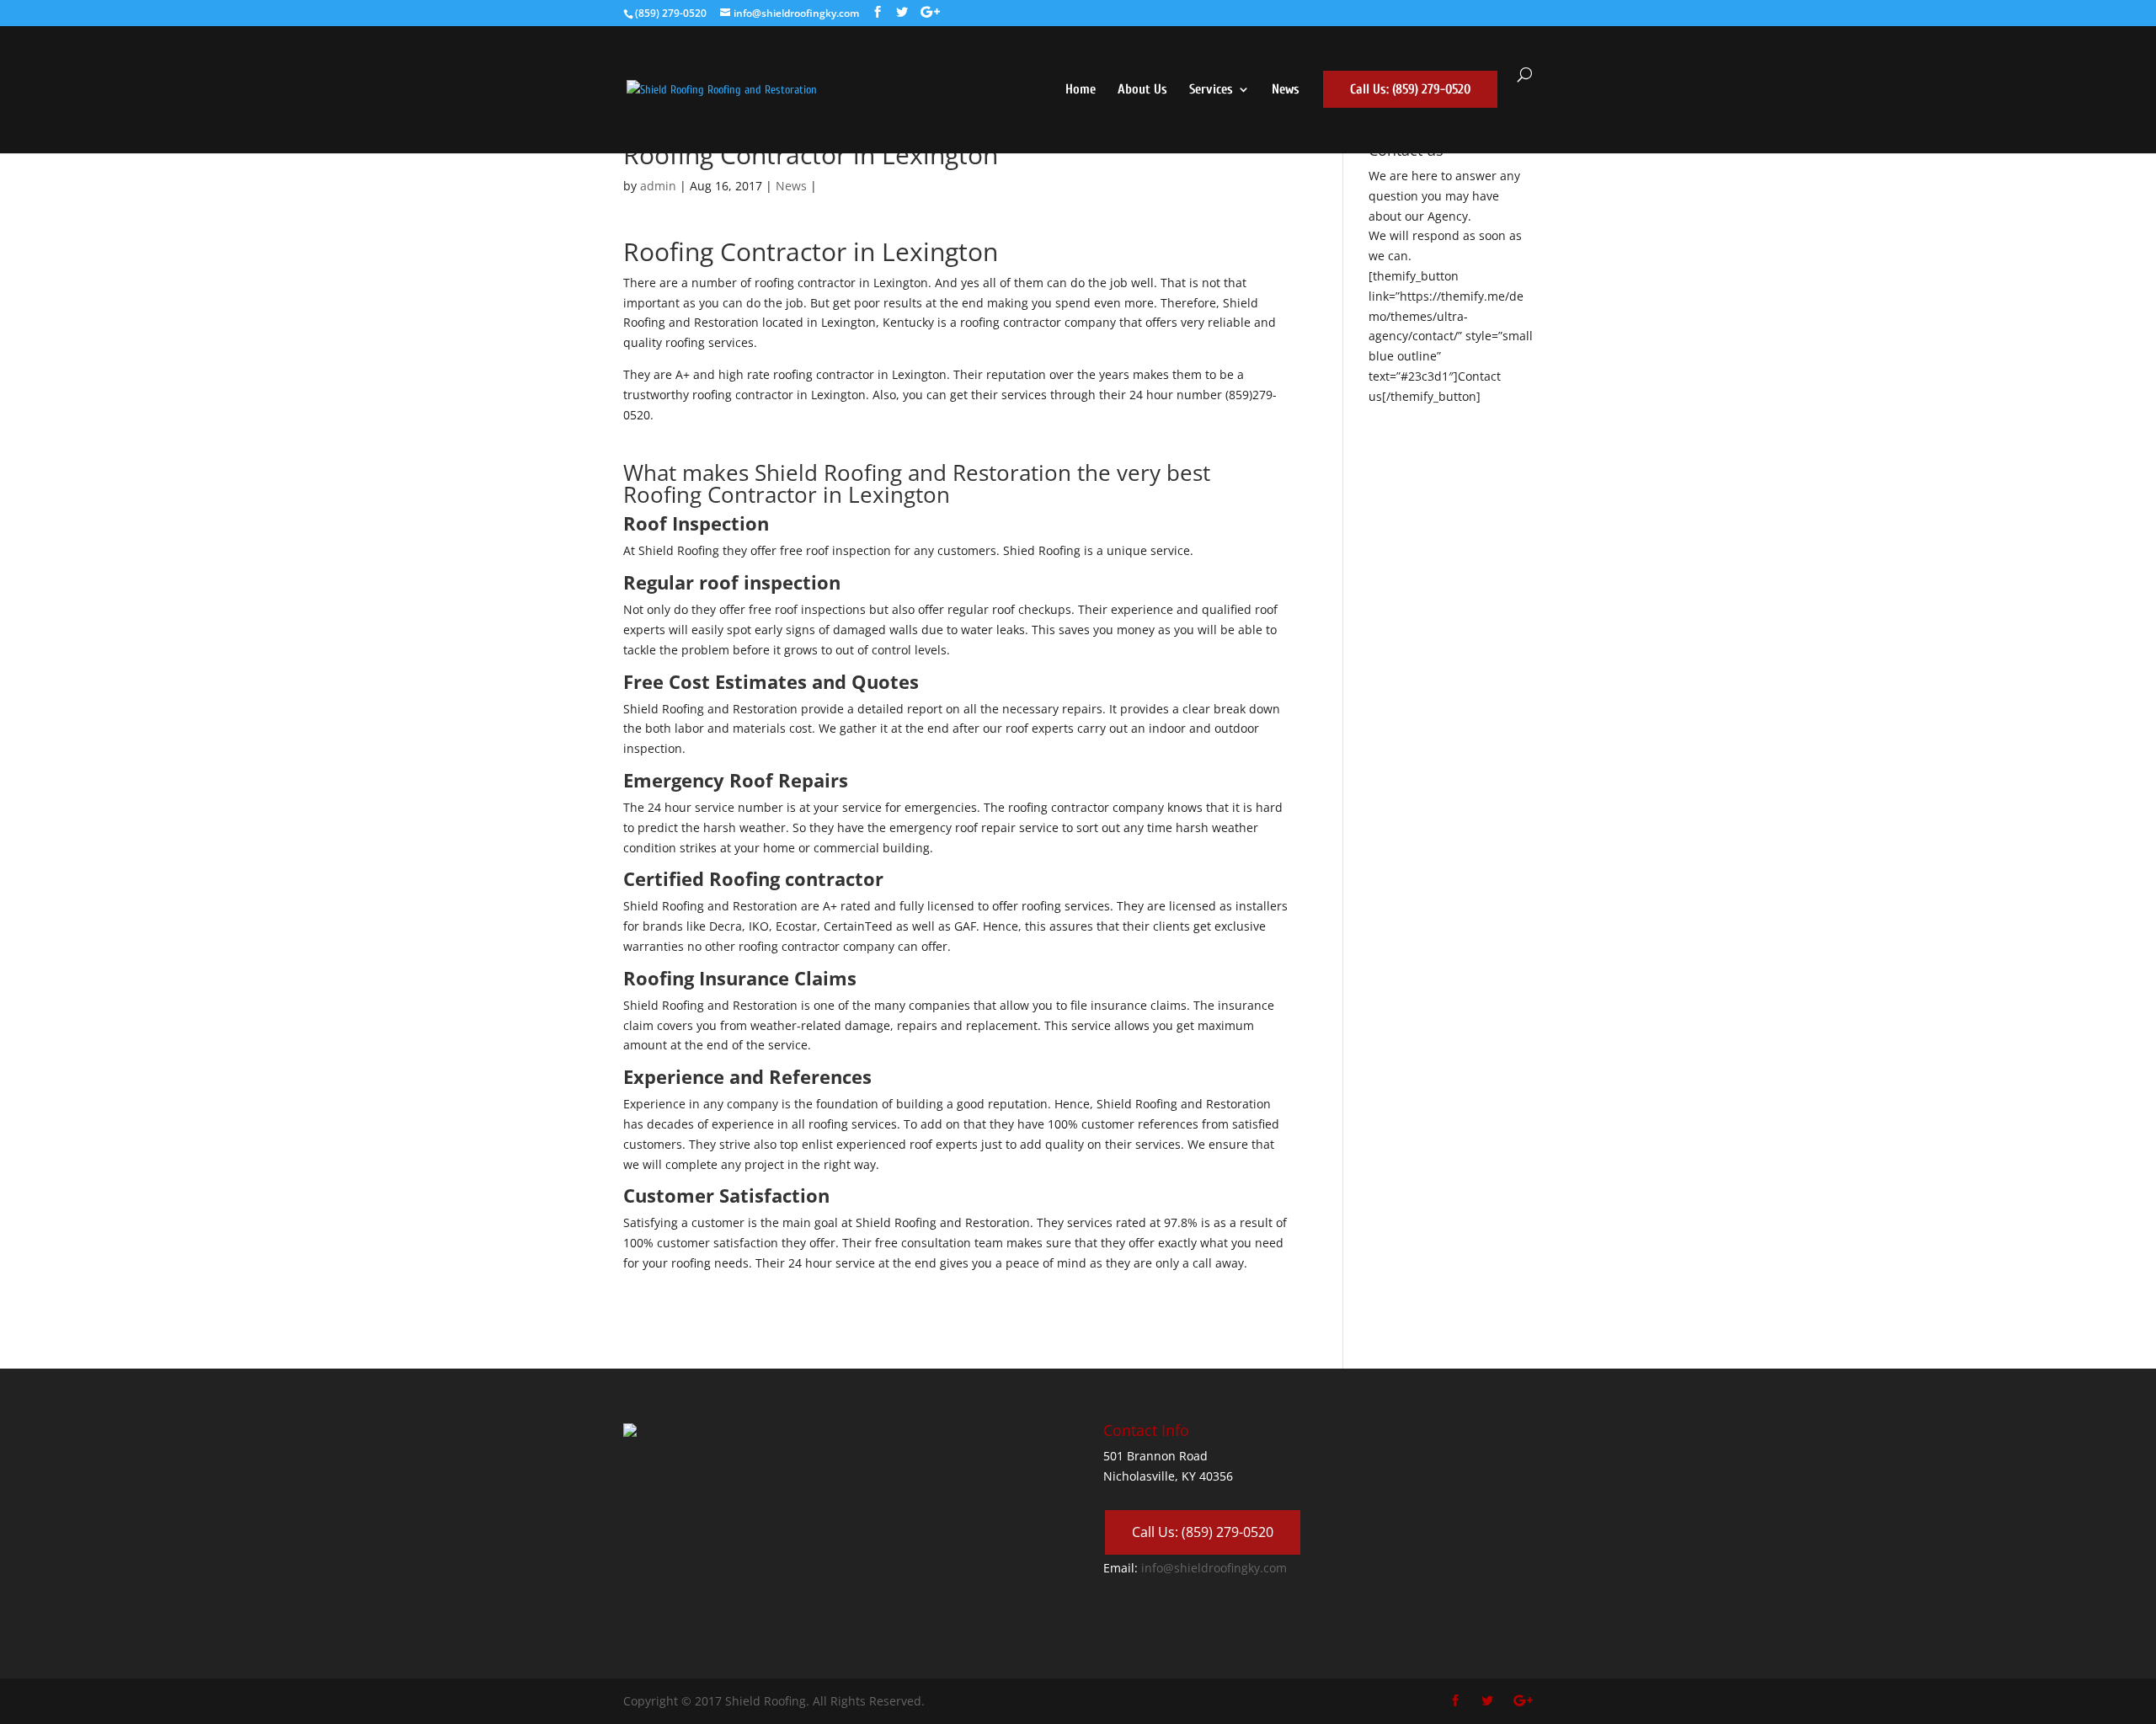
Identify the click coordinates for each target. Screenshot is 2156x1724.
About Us (1142, 90)
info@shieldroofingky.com (1214, 1568)
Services (1211, 90)
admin (658, 186)
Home (1081, 90)
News (1286, 90)
